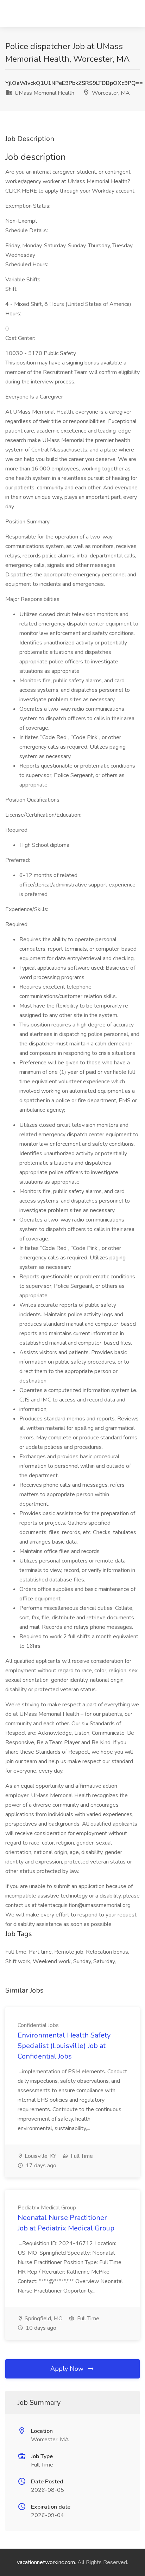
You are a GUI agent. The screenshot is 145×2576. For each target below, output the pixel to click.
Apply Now (68, 2369)
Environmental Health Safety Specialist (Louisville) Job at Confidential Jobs (64, 2046)
